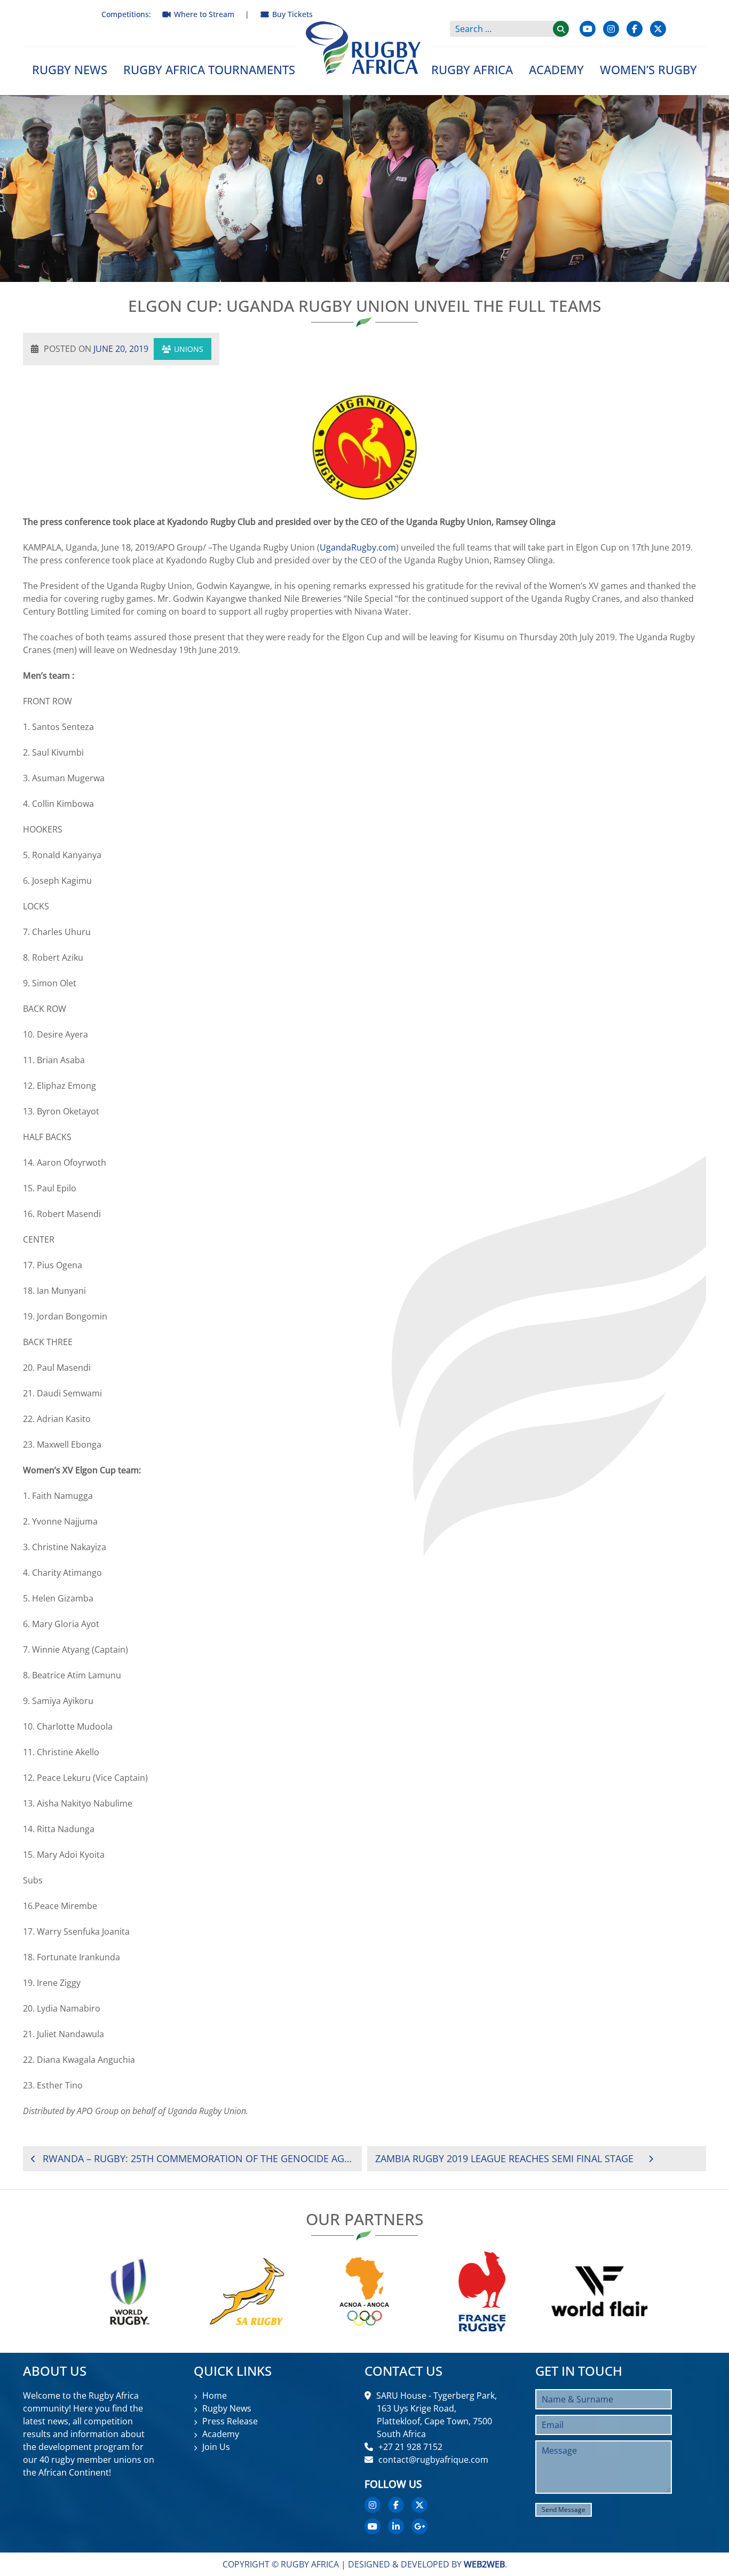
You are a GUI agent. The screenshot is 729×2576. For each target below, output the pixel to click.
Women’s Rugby (648, 69)
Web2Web (484, 2564)
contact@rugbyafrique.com (433, 2460)
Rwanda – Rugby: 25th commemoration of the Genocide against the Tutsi (198, 2158)
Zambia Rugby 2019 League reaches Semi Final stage (504, 2158)
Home (215, 2396)
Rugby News (70, 69)
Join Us (216, 2447)
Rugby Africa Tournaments (209, 69)
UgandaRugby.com (358, 547)
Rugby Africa (472, 69)
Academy (556, 69)
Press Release (230, 2421)
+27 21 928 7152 (410, 2447)
